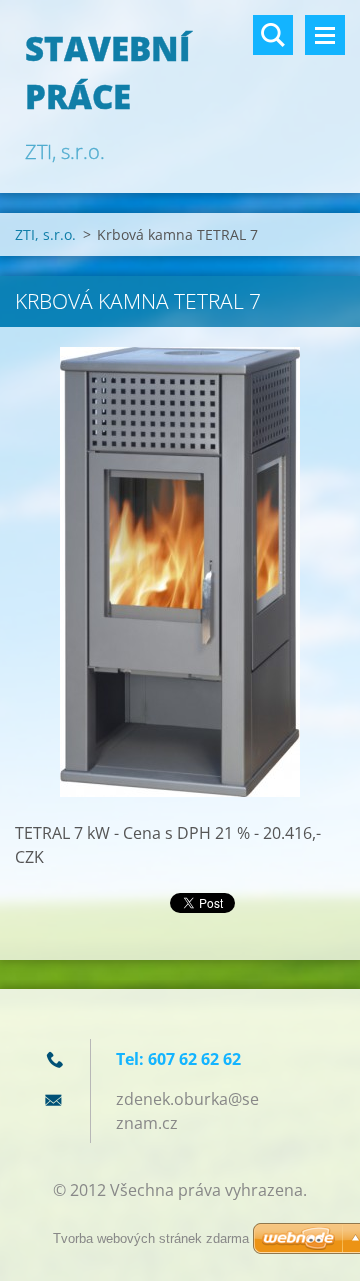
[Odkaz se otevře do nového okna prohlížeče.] (180, 572)
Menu (325, 35)
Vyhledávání (273, 35)
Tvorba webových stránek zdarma (151, 1238)
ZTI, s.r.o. (45, 234)
